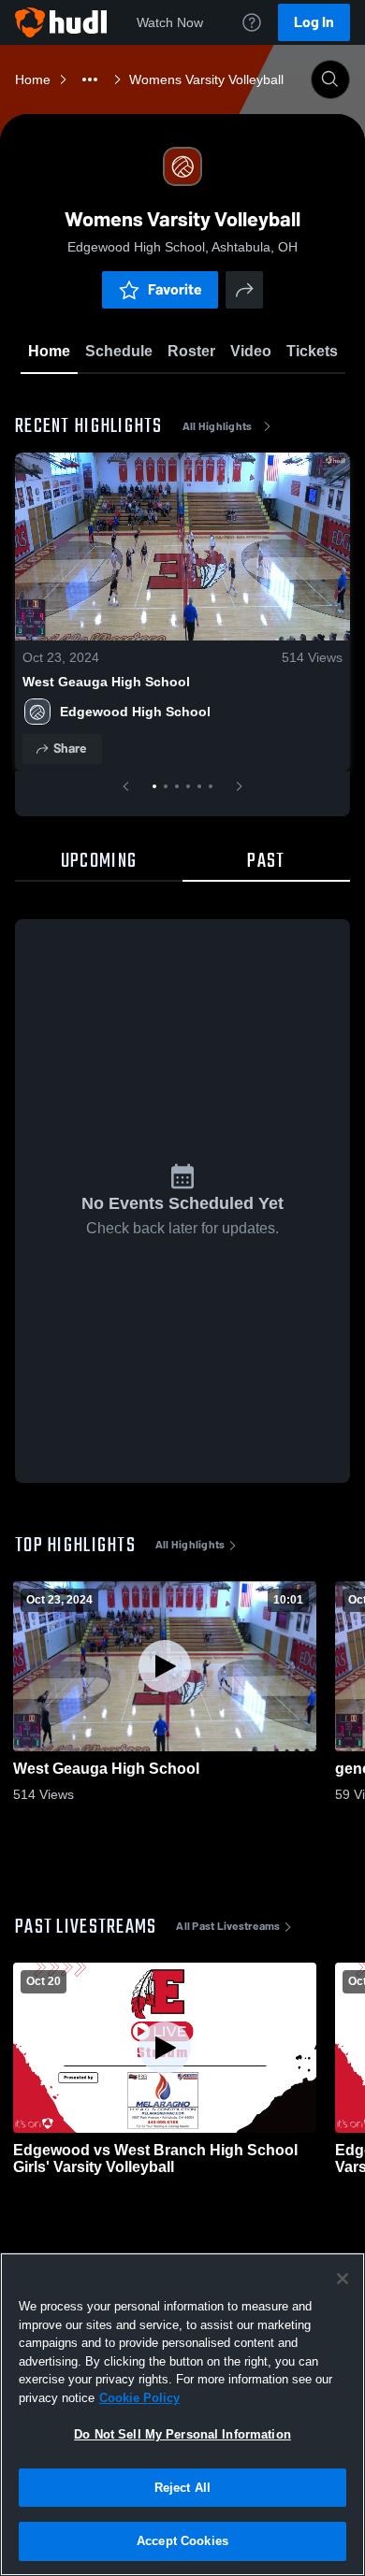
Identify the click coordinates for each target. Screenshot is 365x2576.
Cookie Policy (139, 2398)
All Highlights (218, 426)
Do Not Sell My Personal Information (182, 2434)
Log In (314, 22)
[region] (182, 2414)
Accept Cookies (182, 2541)
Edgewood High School (135, 712)
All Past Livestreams (228, 1926)
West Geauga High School (106, 682)
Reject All (182, 2488)
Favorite (175, 289)
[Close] (343, 2279)
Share (70, 748)
